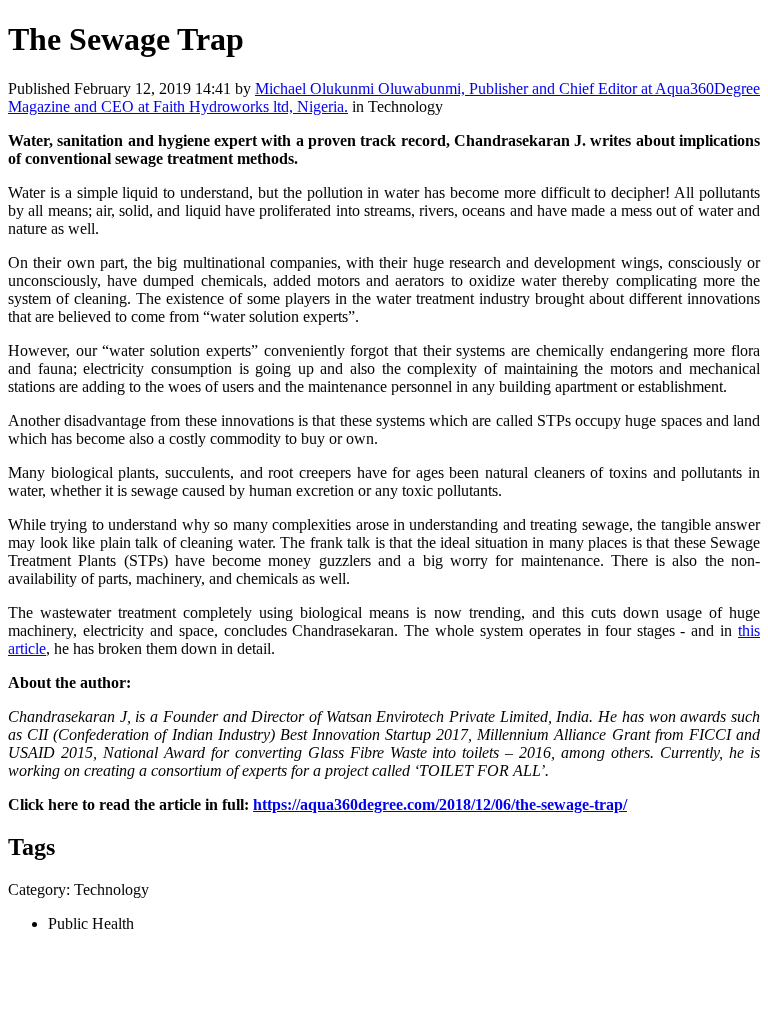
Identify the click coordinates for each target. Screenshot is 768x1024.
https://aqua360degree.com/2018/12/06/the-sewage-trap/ (440, 804)
